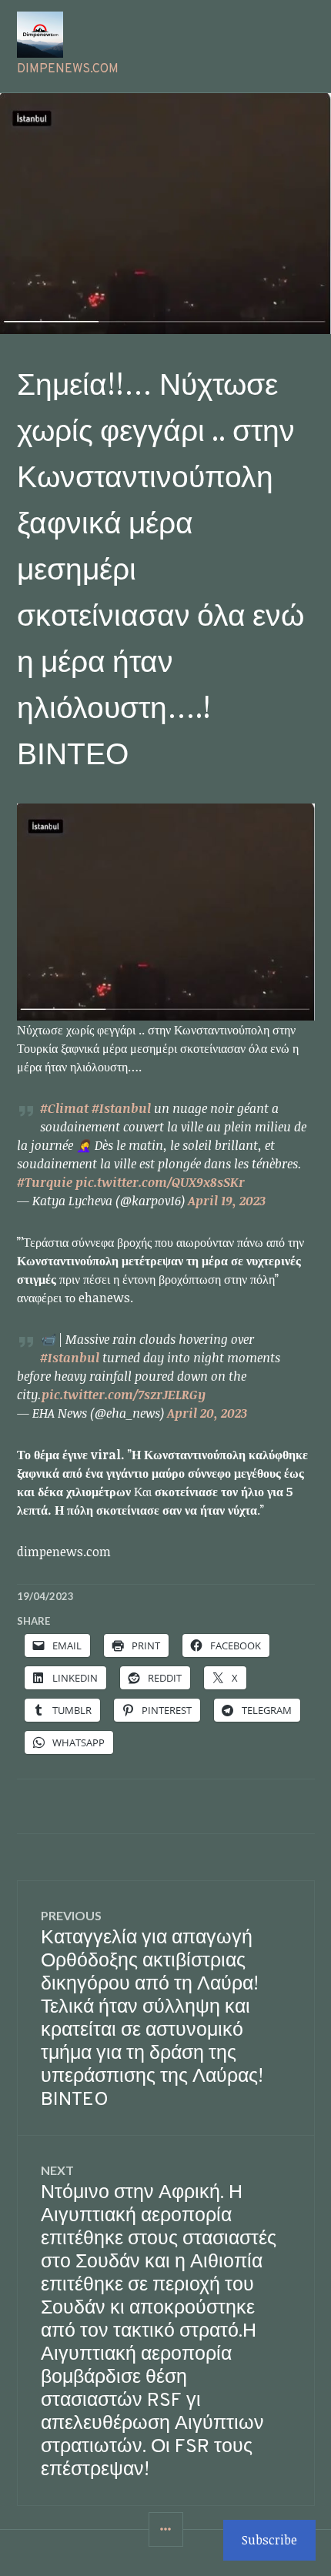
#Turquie (45, 1182)
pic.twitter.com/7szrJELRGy (124, 1395)
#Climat (64, 1108)
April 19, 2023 (227, 1201)
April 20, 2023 (207, 1413)
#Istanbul (121, 1108)
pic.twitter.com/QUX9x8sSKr (160, 1182)
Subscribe (269, 2540)
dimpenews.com (68, 69)
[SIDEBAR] (166, 2529)
